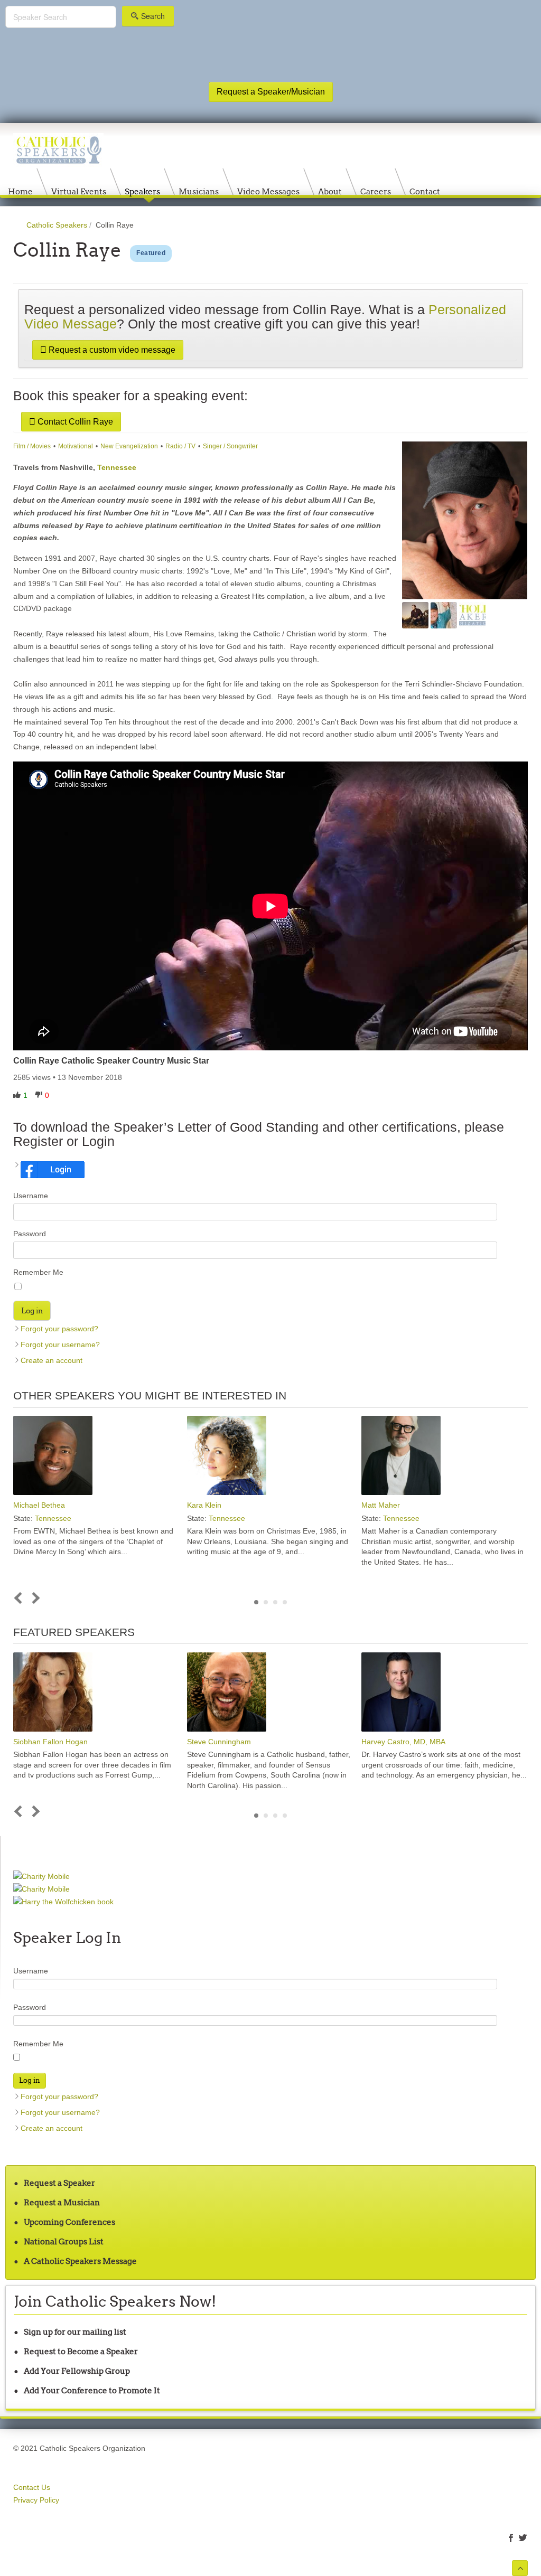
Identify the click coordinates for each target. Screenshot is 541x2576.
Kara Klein (204, 1505)
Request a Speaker (59, 2183)
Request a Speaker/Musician (271, 92)
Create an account (52, 1360)
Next (34, 1598)
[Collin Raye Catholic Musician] (415, 615)
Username (31, 1196)
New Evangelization (129, 446)
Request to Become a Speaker (81, 2351)
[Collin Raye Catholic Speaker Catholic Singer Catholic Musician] (472, 615)
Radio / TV (180, 446)
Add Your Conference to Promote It (92, 2390)
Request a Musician (62, 2202)
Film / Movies (32, 446)
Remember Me (38, 1272)
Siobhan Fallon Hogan (50, 1742)
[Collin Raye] (465, 521)
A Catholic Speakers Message (80, 2261)
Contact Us (32, 2487)
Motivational (76, 446)
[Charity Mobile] (41, 1876)
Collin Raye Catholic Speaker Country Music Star (111, 1061)
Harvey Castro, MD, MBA (403, 1742)
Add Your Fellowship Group (77, 2371)
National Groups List (64, 2241)
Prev (20, 1598)
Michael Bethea (39, 1505)
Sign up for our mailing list (75, 2332)
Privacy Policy (36, 2500)
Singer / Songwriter (230, 446)
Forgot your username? (60, 1345)
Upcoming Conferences (69, 2222)
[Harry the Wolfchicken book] (63, 1902)
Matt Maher (381, 1505)
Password (30, 1234)
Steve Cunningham (219, 1742)
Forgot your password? (59, 1329)
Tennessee (117, 467)
